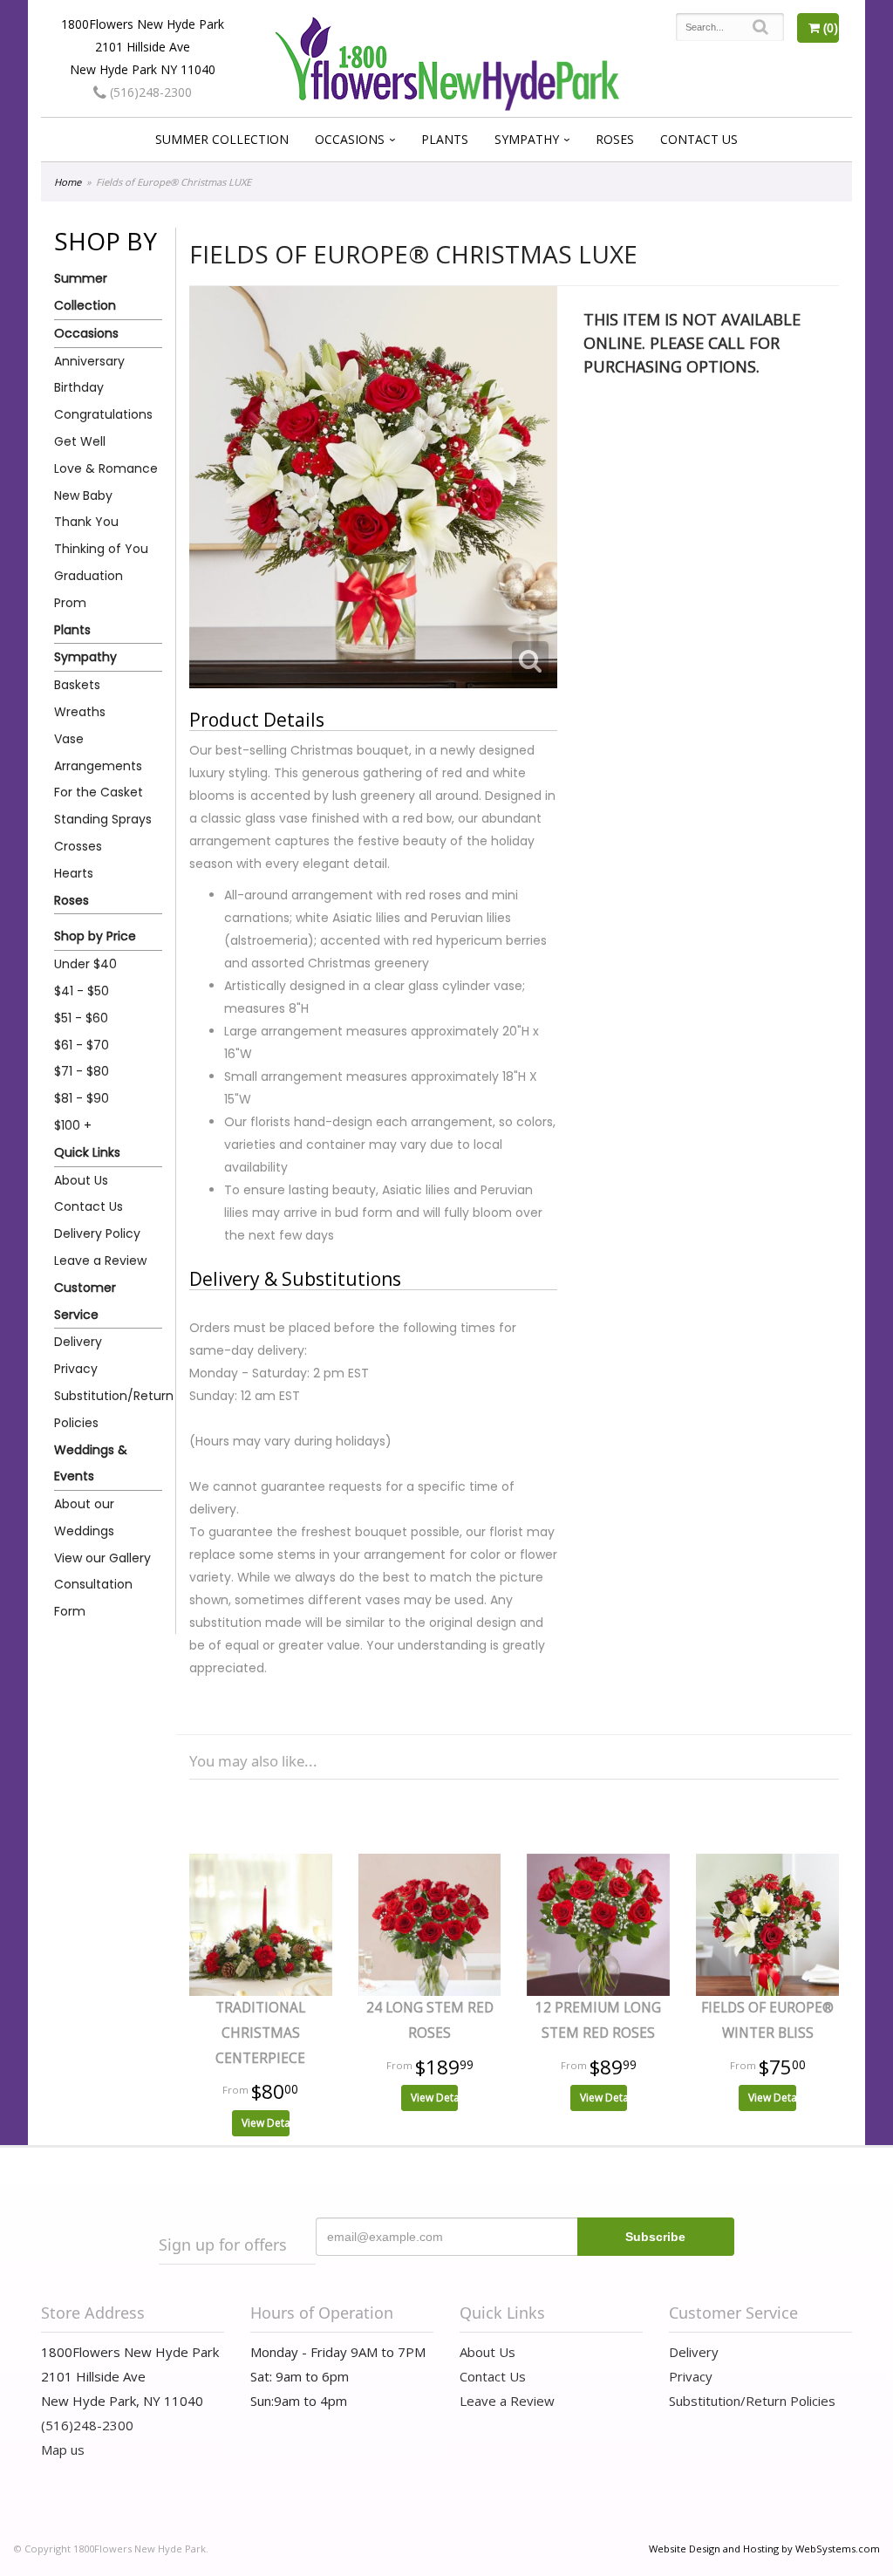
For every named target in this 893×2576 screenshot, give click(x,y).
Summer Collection (222, 139)
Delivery (78, 1342)
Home (68, 182)
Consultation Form (93, 1598)
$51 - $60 (81, 1018)
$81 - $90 (82, 1098)
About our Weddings (84, 1517)
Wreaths (80, 712)
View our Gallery (102, 1558)
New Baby (83, 495)
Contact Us (699, 139)
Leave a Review (100, 1261)
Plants (445, 139)
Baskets (77, 685)
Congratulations (103, 414)
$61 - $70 (82, 1045)
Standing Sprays (103, 819)
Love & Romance (106, 468)
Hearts (74, 873)
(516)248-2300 (149, 92)
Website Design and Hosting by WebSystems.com (764, 2549)
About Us (81, 1180)
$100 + (73, 1125)
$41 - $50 (82, 991)
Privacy (76, 1369)
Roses (615, 139)
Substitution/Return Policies (108, 1409)
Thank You (86, 522)
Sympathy (527, 139)
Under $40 (85, 964)
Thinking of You (101, 549)
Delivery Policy (97, 1233)
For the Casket (99, 792)
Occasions (350, 139)
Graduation (89, 576)
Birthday (79, 387)
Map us (63, 2450)
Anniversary (89, 361)
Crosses (78, 846)
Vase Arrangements (98, 752)
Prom (70, 603)
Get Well (80, 441)
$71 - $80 (82, 1071)
